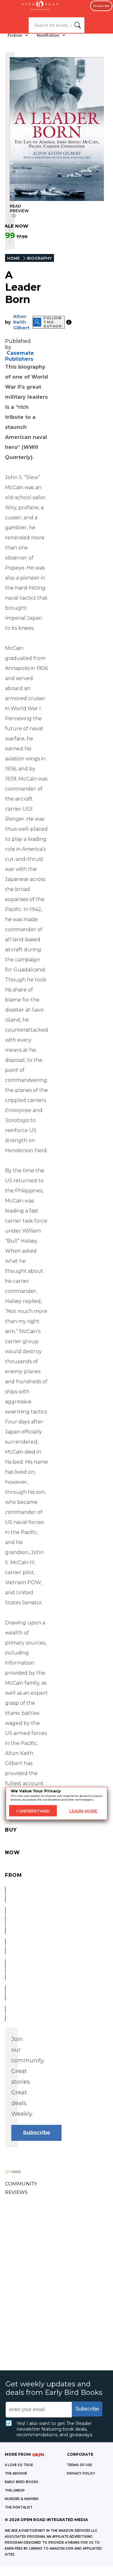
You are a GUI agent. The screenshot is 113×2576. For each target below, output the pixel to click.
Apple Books (5, 1970)
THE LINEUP (15, 2490)
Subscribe (101, 6)
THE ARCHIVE (16, 2473)
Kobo (5, 2013)
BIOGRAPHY (39, 258)
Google (5, 1993)
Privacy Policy (81, 2473)
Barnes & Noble (5, 1920)
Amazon (5, 1894)
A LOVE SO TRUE (19, 2465)
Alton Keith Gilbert (21, 322)
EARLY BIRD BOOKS (22, 2482)
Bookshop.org (5, 1947)
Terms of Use (79, 2465)
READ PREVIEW (19, 208)
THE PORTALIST (19, 2507)
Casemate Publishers (19, 356)
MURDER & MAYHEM (22, 2499)
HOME (13, 258)
